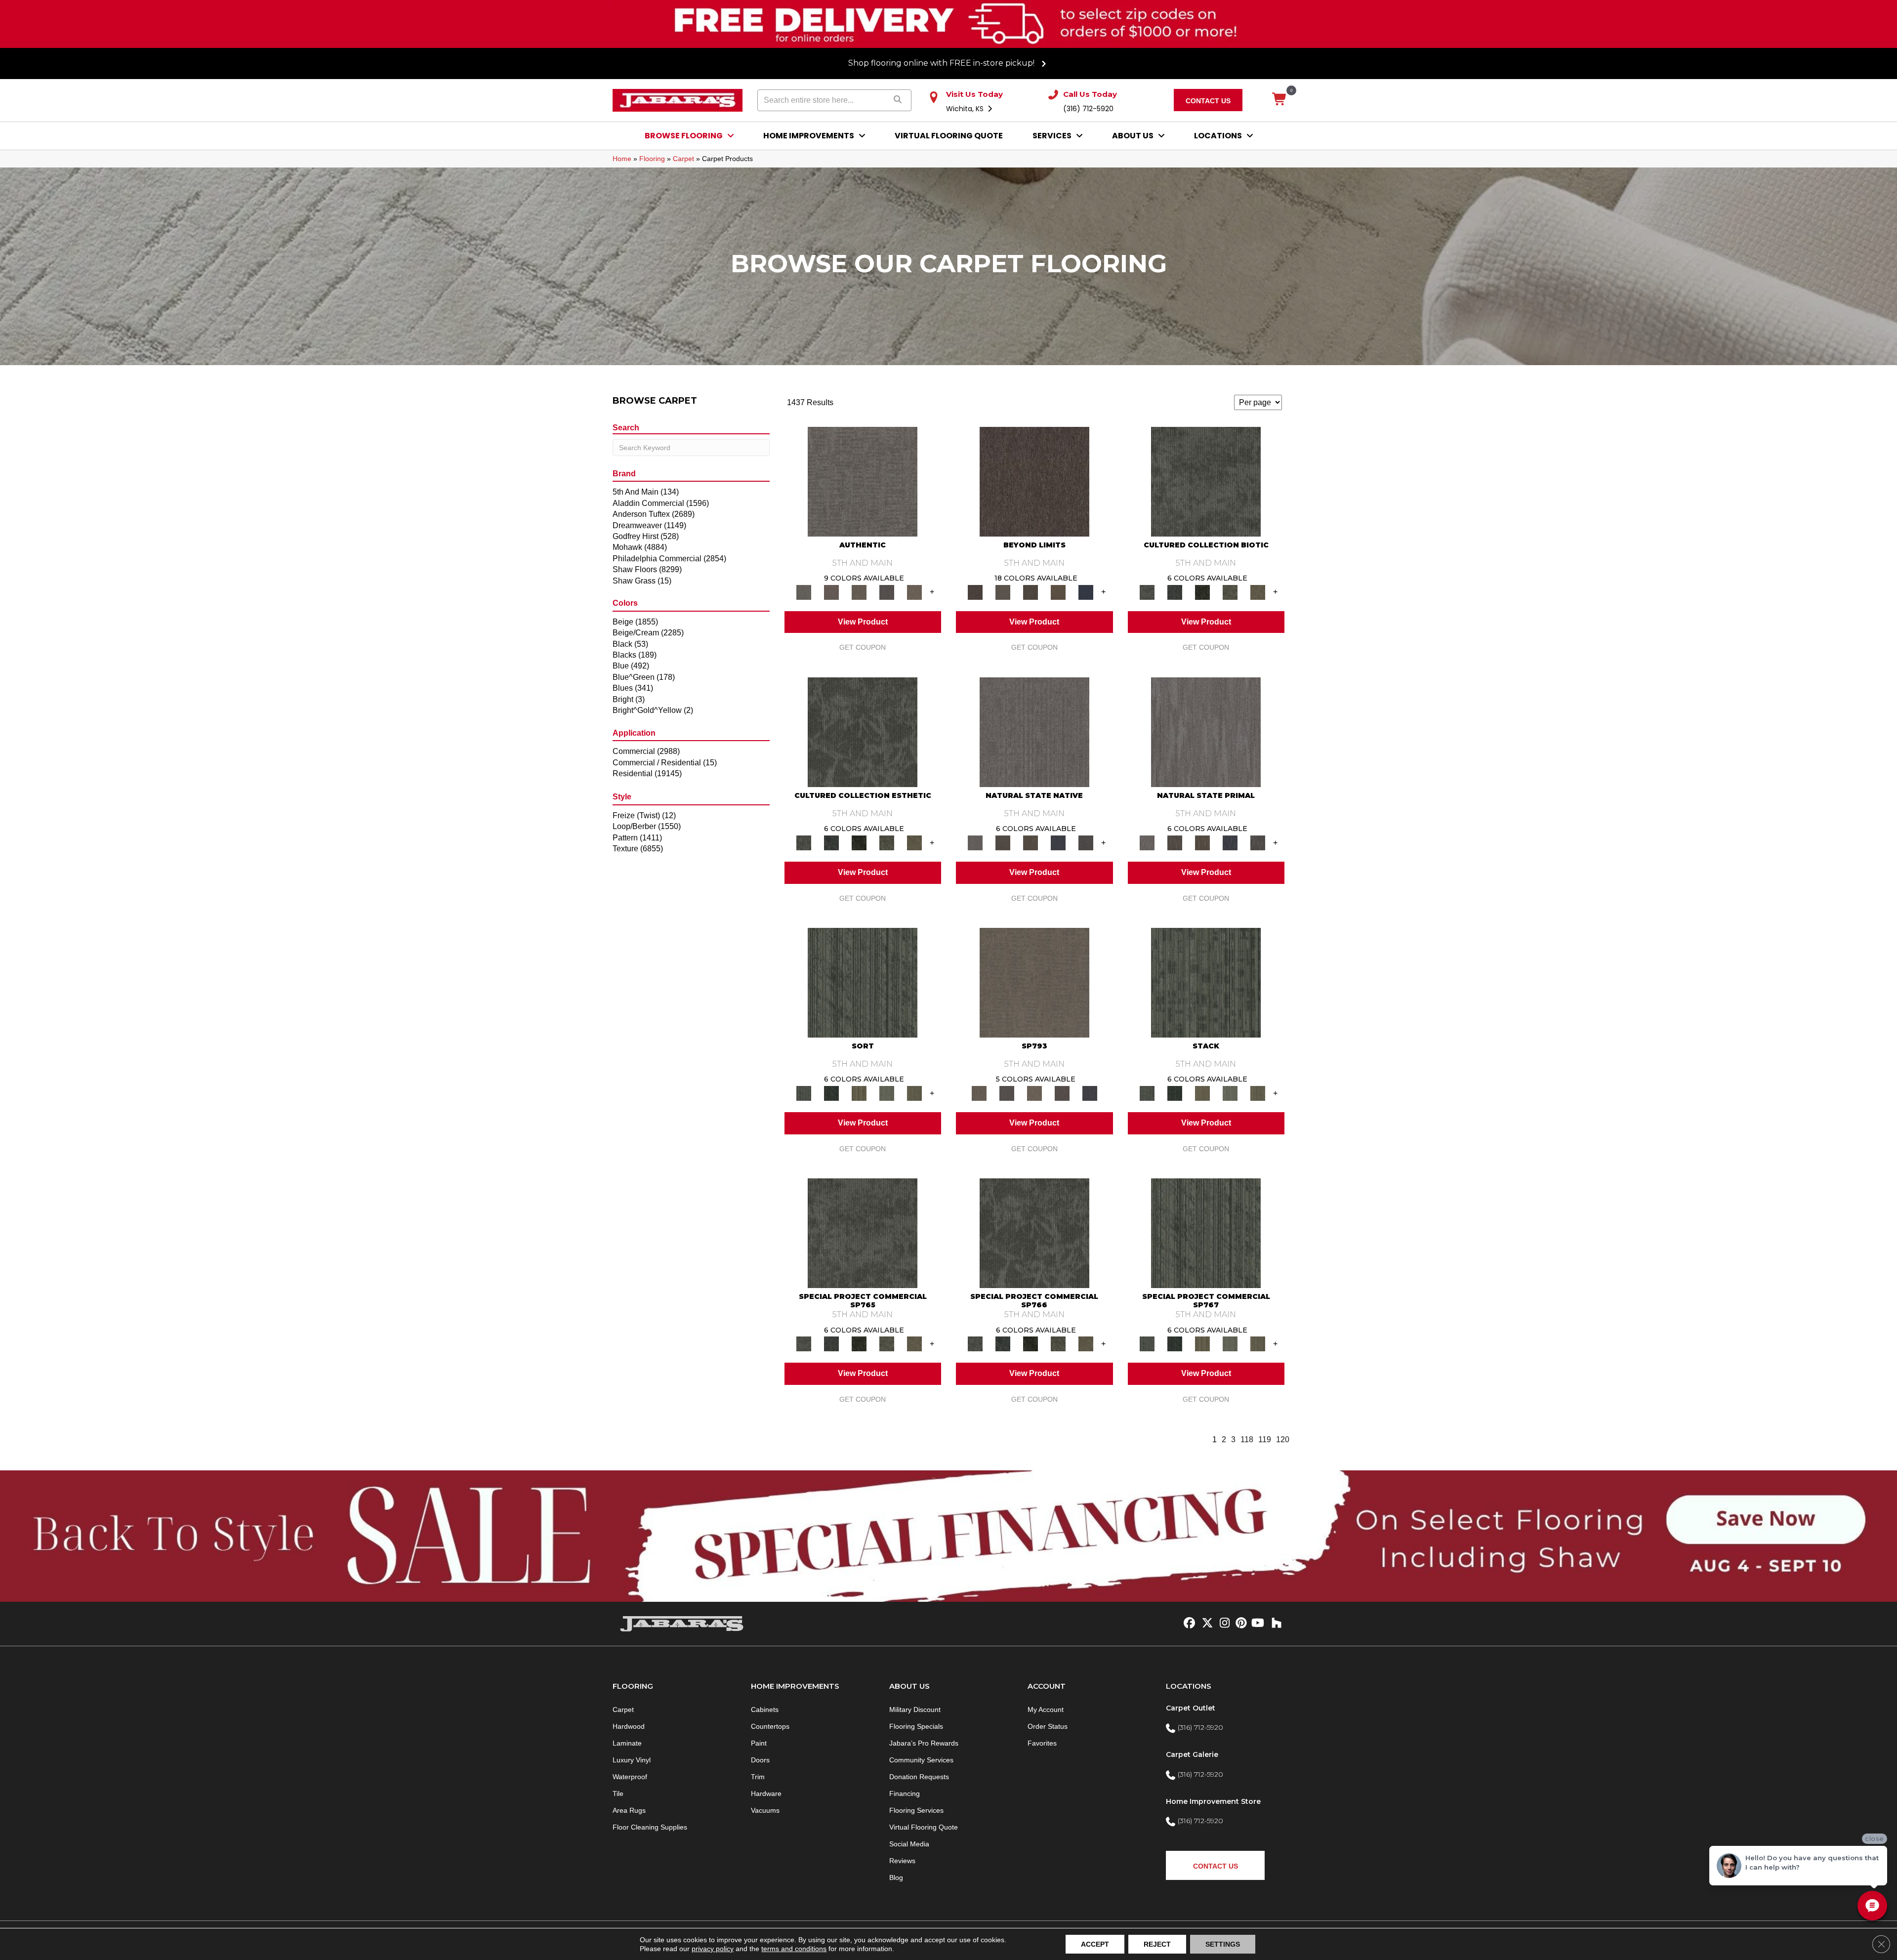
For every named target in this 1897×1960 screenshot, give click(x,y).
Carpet (683, 159)
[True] (1090, 1093)
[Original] (1086, 842)
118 (1247, 1439)
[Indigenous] (1031, 842)
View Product (863, 622)
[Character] (1175, 592)
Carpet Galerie (1192, 1754)
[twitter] (1205, 1624)
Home (622, 159)
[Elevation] (1031, 592)
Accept (1095, 1944)
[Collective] (1202, 592)
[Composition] (1230, 592)
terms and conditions (794, 1949)
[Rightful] (1062, 1093)
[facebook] (1188, 1624)
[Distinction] (1258, 592)
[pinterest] (1240, 1624)
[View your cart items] (1280, 100)
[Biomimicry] (1206, 481)
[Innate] (1058, 842)
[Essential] (1003, 842)
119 (1265, 1439)
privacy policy (713, 1949)
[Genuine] (859, 592)
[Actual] (863, 481)
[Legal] (887, 592)
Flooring (652, 159)
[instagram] (1222, 1624)
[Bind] (863, 982)
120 (1283, 1439)
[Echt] (831, 592)
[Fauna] (1058, 592)
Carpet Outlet (1191, 1708)
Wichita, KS (966, 109)
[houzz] (1274, 1624)
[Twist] (914, 1093)
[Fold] (859, 1093)
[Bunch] (831, 1093)
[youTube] (1257, 1624)
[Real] (914, 592)
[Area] (1034, 481)
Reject (1157, 1944)
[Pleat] (887, 1093)
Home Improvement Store (1213, 1801)
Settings (1223, 1944)
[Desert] (1003, 592)
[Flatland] (1086, 592)
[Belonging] (1034, 731)
